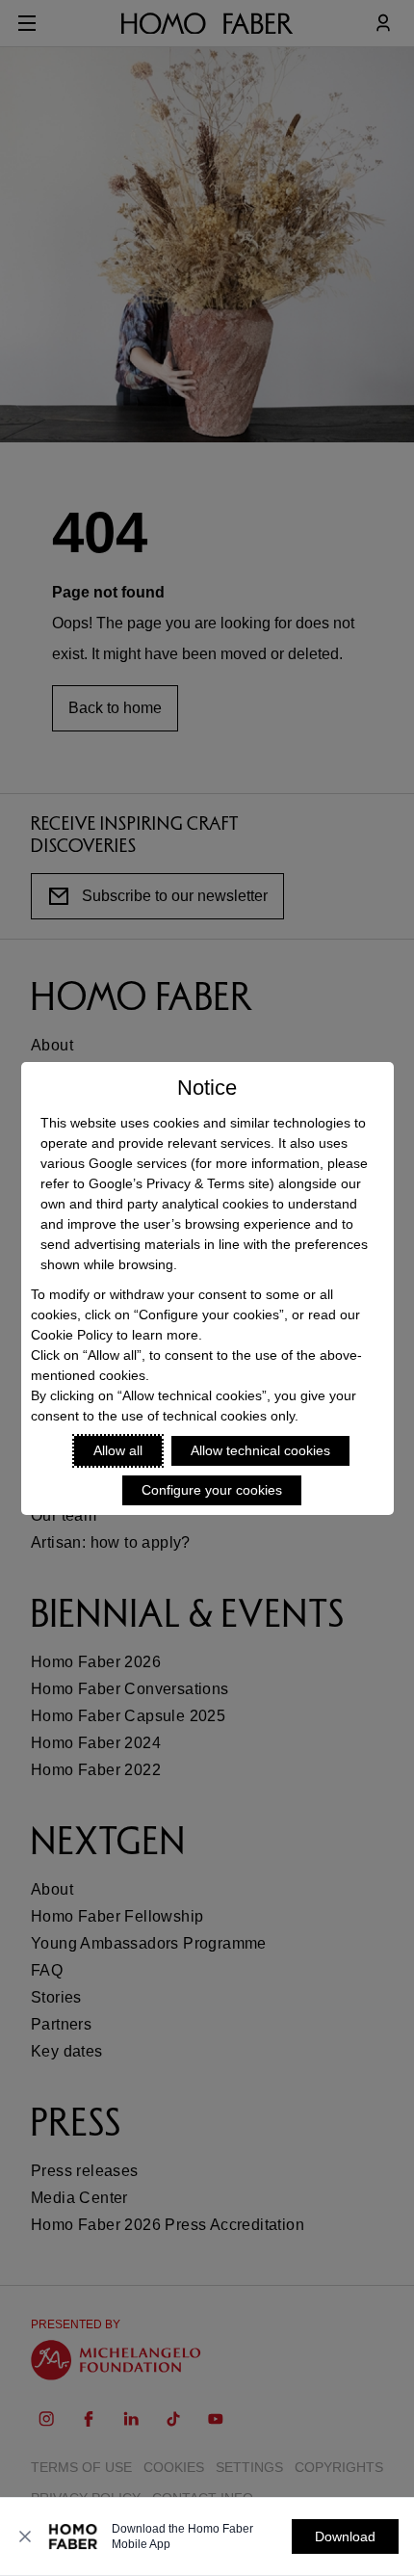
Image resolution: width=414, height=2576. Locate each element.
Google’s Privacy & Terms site (179, 1183)
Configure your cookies (212, 1490)
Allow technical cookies (260, 1450)
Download (345, 2536)
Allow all (118, 1450)
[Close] (25, 2536)
